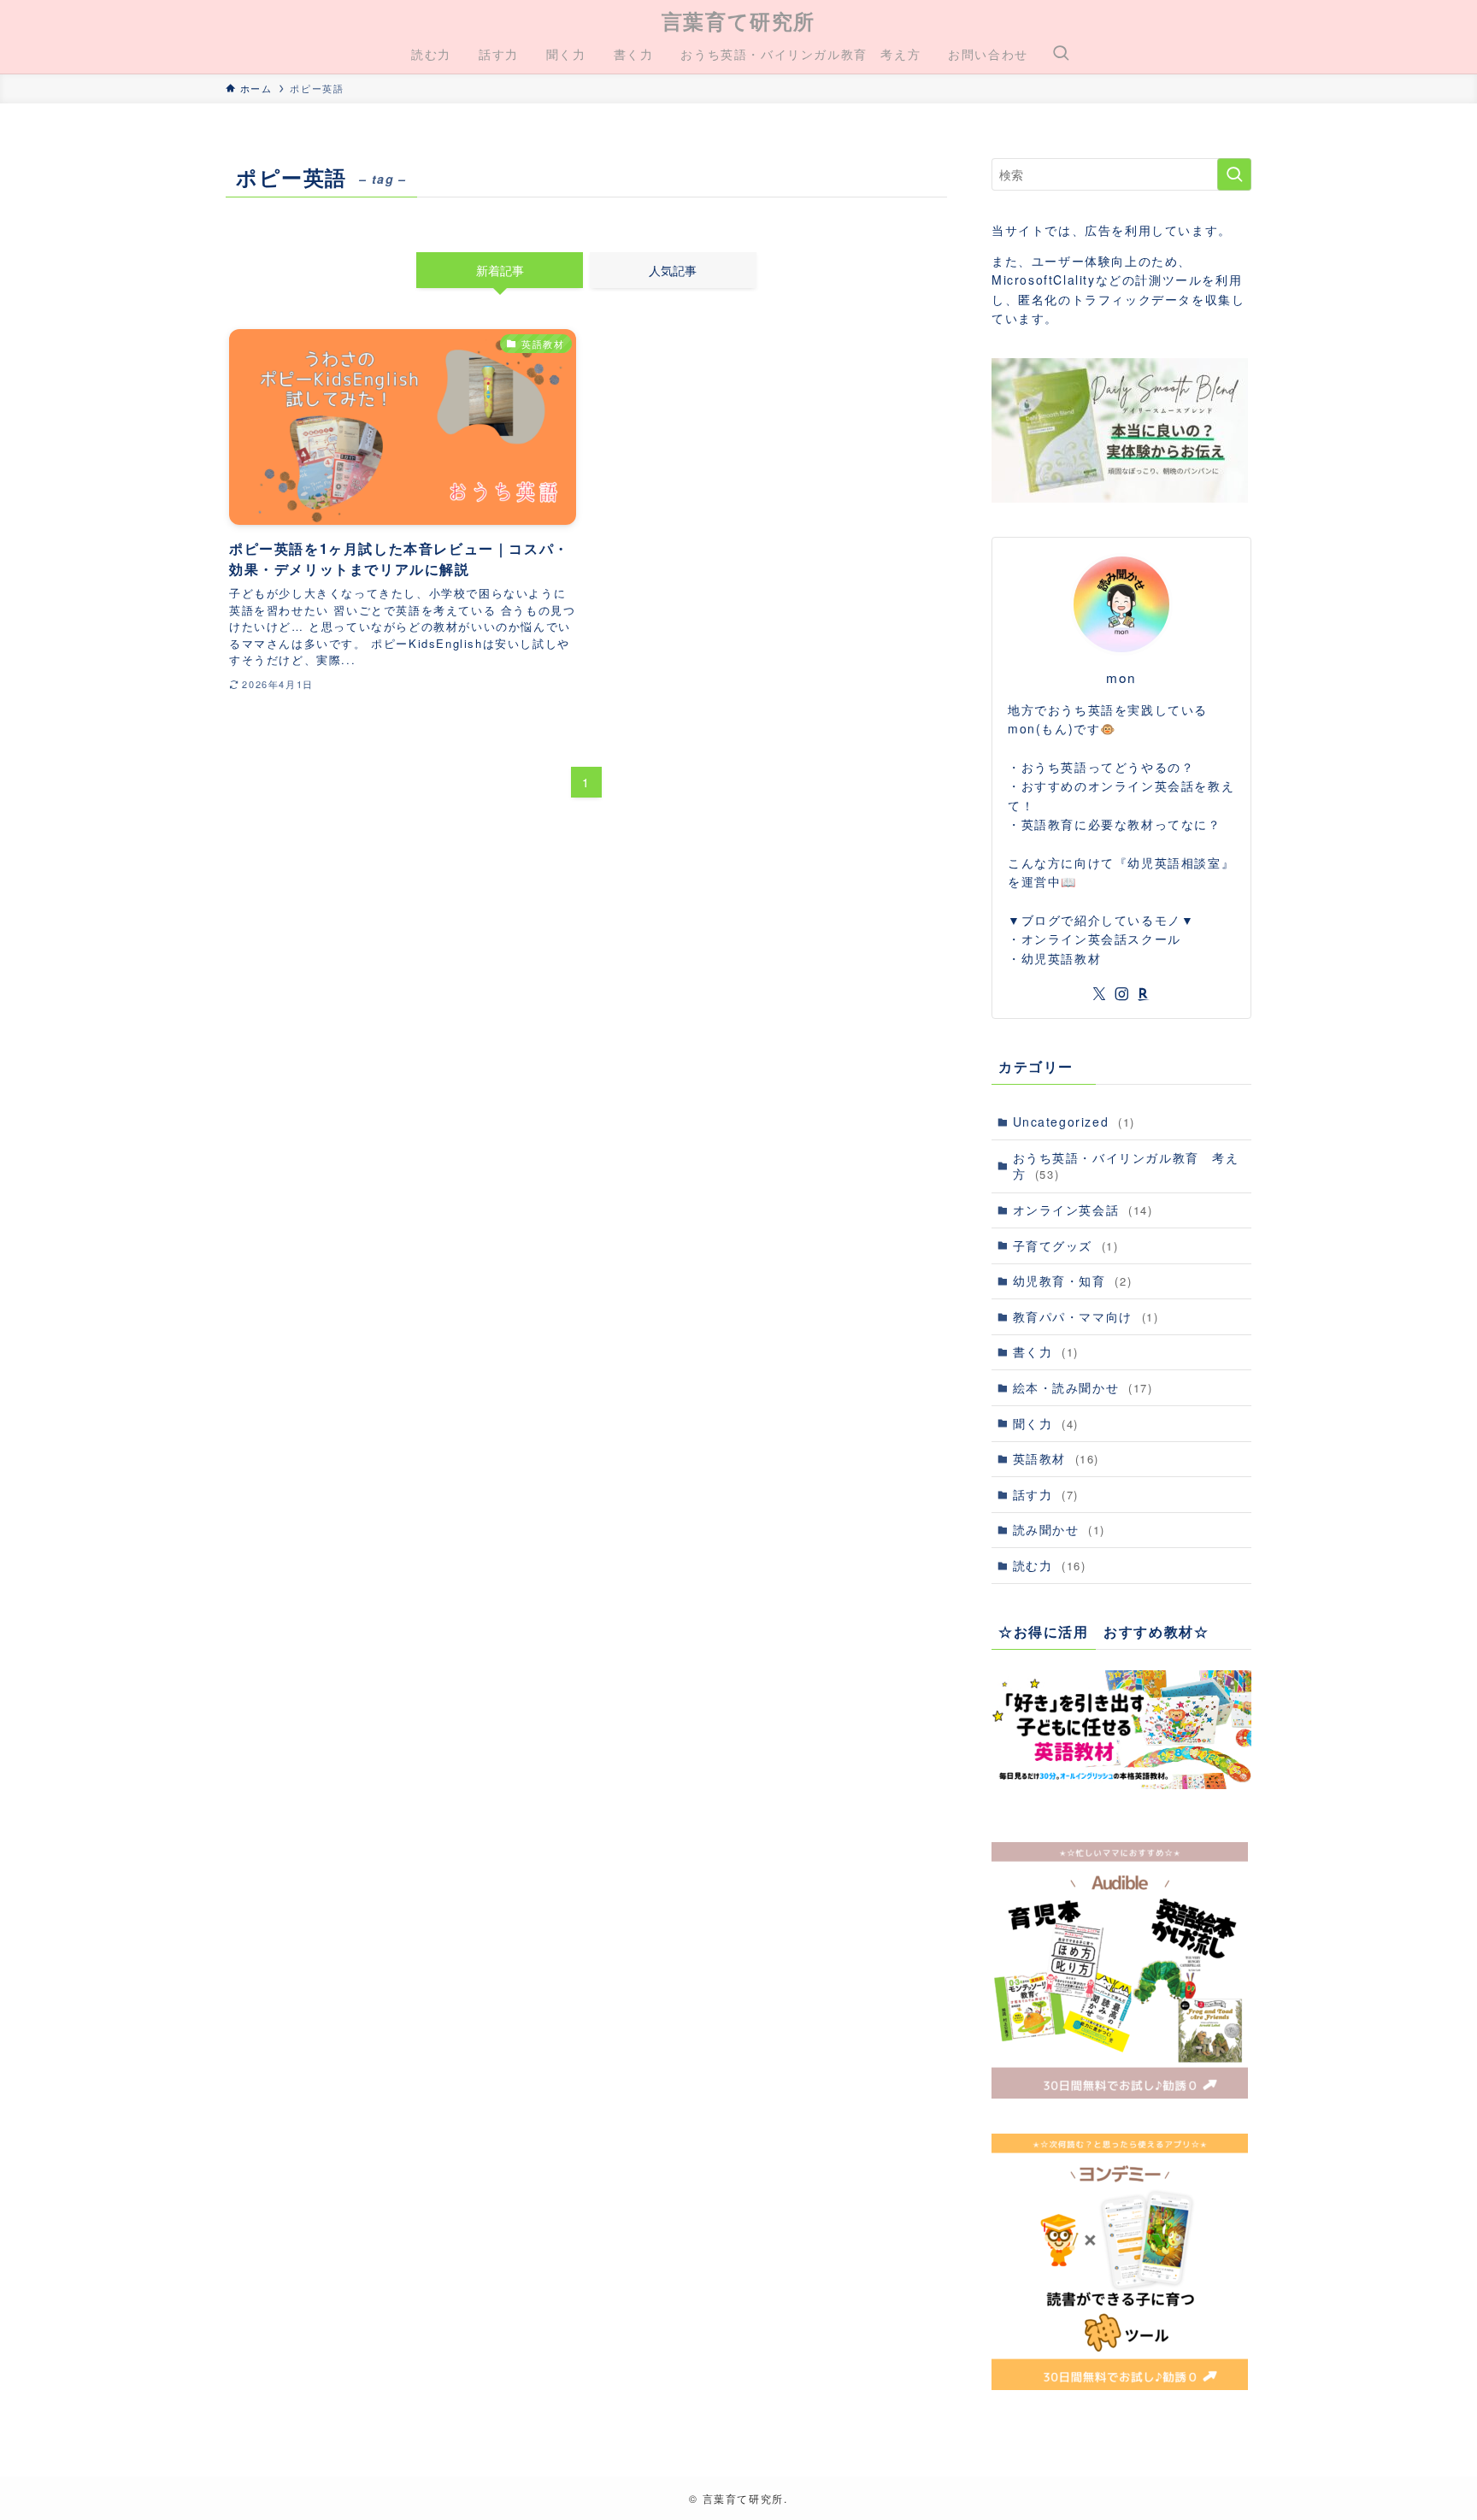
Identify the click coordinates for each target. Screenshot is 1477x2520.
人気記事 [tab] (673, 270)
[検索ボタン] (1061, 54)
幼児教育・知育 (1073, 1281)
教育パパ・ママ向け (1086, 1316)
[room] (1144, 994)
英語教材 (1056, 1458)
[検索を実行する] (1234, 174)
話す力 (1046, 1494)
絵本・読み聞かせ (1083, 1387)
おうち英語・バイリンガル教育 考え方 (1126, 1166)
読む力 (1050, 1565)
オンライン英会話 (1083, 1210)
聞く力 (1046, 1423)
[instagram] (1121, 994)
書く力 (1046, 1351)
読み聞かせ (1059, 1529)
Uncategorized (1074, 1122)
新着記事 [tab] (500, 270)
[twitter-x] (1099, 994)
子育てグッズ (1066, 1245)
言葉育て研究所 (738, 21)
